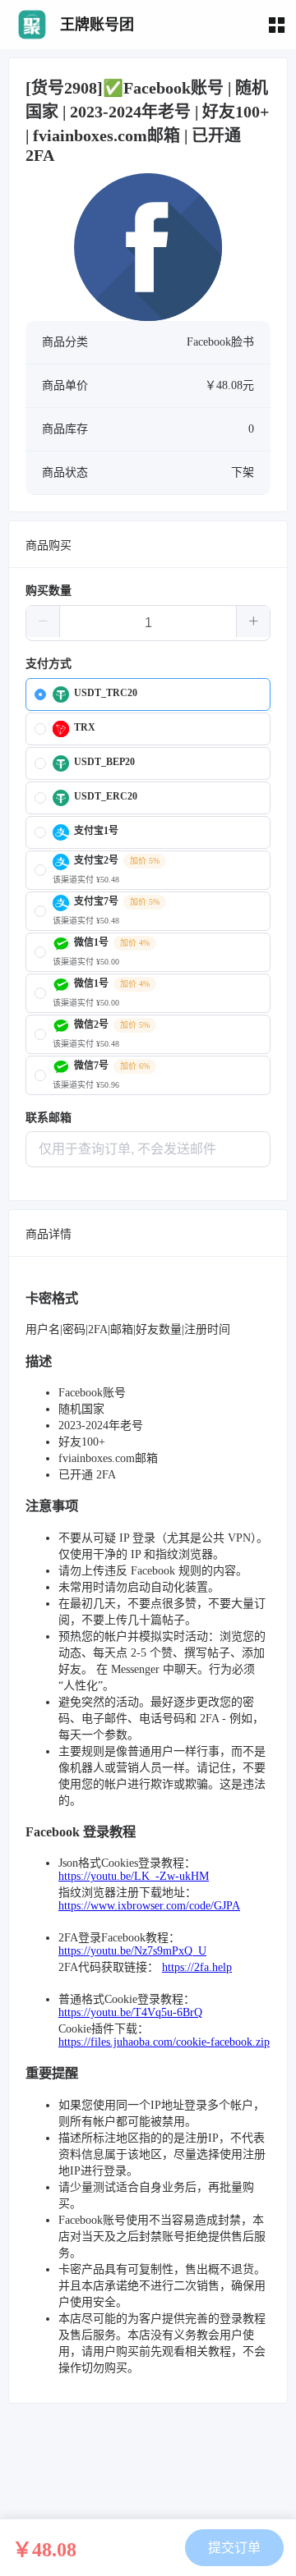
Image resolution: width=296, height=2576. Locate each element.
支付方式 (49, 664)
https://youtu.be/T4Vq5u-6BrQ (130, 2012)
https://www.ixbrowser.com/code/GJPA (149, 1906)
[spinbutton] (148, 623)
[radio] (148, 694)
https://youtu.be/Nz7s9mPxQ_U (132, 1951)
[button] (43, 621)
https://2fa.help (197, 1967)
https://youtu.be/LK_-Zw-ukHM (134, 1876)
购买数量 (49, 591)
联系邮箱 (49, 1118)
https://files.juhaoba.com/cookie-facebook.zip (164, 2042)
